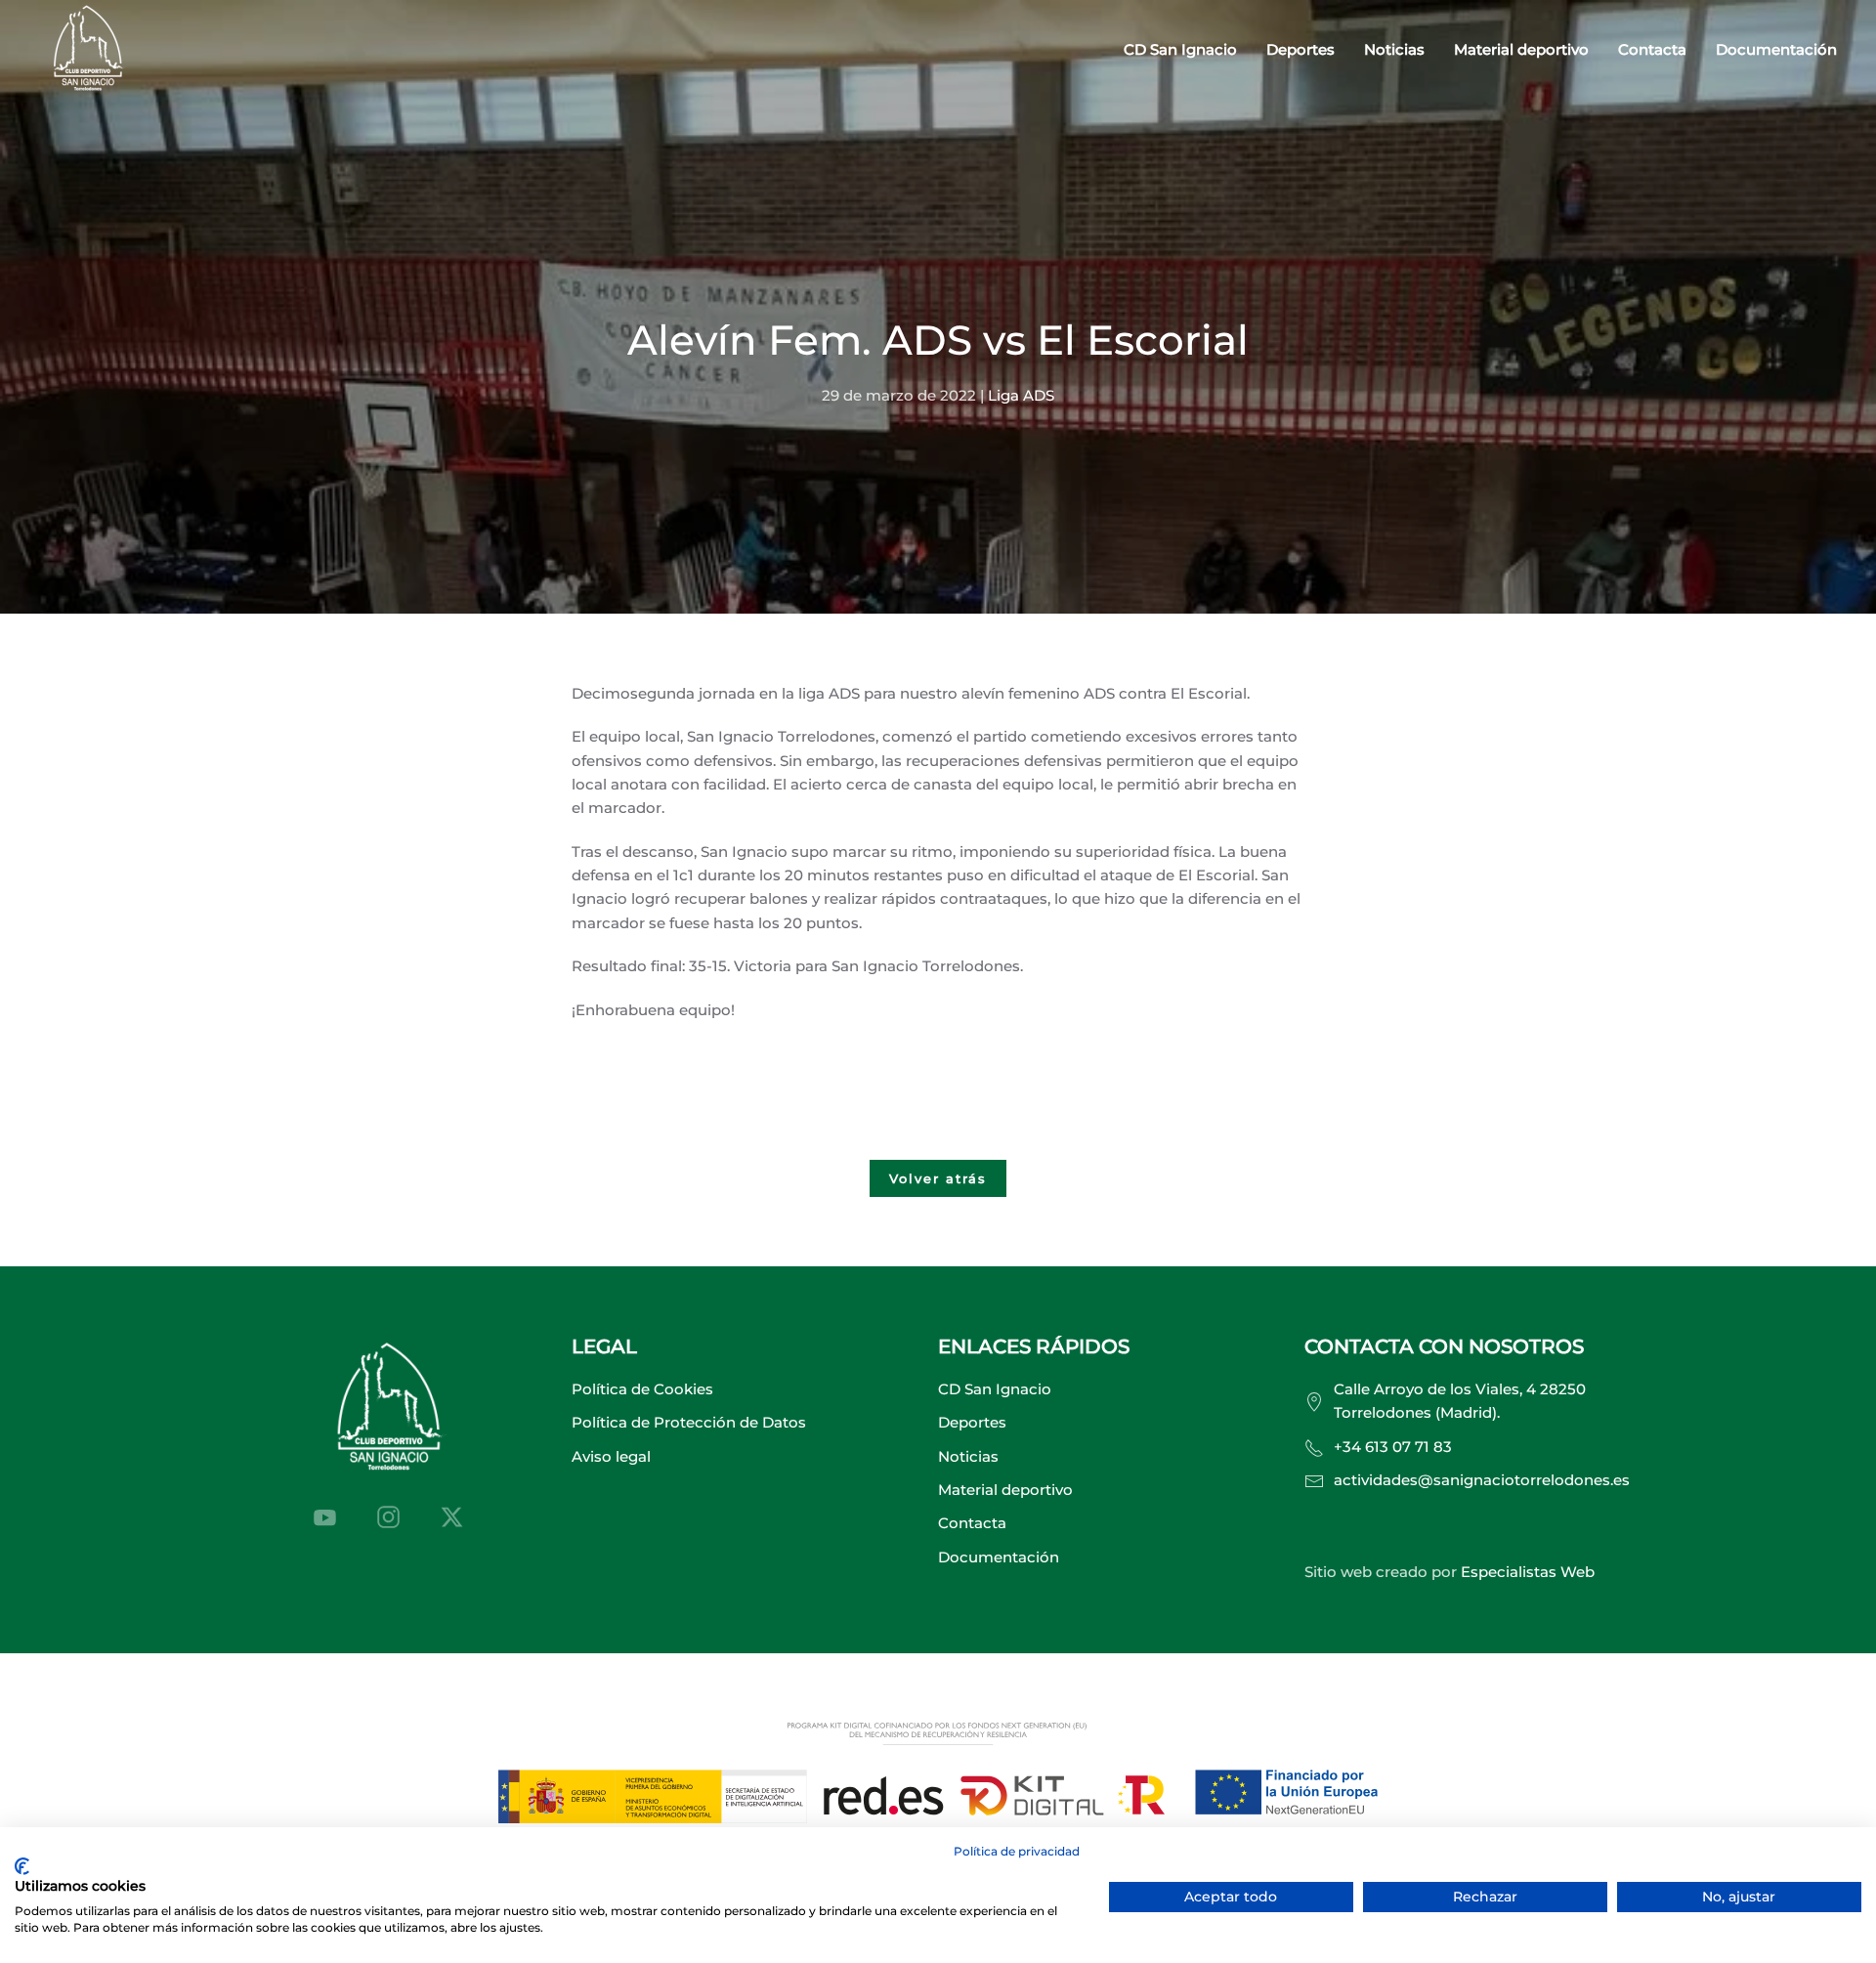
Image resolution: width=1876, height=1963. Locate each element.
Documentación (1776, 49)
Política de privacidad (1017, 1851)
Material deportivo (1521, 49)
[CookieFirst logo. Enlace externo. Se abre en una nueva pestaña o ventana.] (22, 1866)
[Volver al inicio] (88, 50)
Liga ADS (1021, 395)
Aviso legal (611, 1456)
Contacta (1652, 49)
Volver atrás (938, 1178)
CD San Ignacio (995, 1389)
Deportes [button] (1300, 49)
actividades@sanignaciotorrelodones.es (1482, 1480)
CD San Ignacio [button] (1180, 49)
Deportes (972, 1422)
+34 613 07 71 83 (1393, 1447)
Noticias (1394, 49)
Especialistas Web (1528, 1572)
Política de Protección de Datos (689, 1422)
